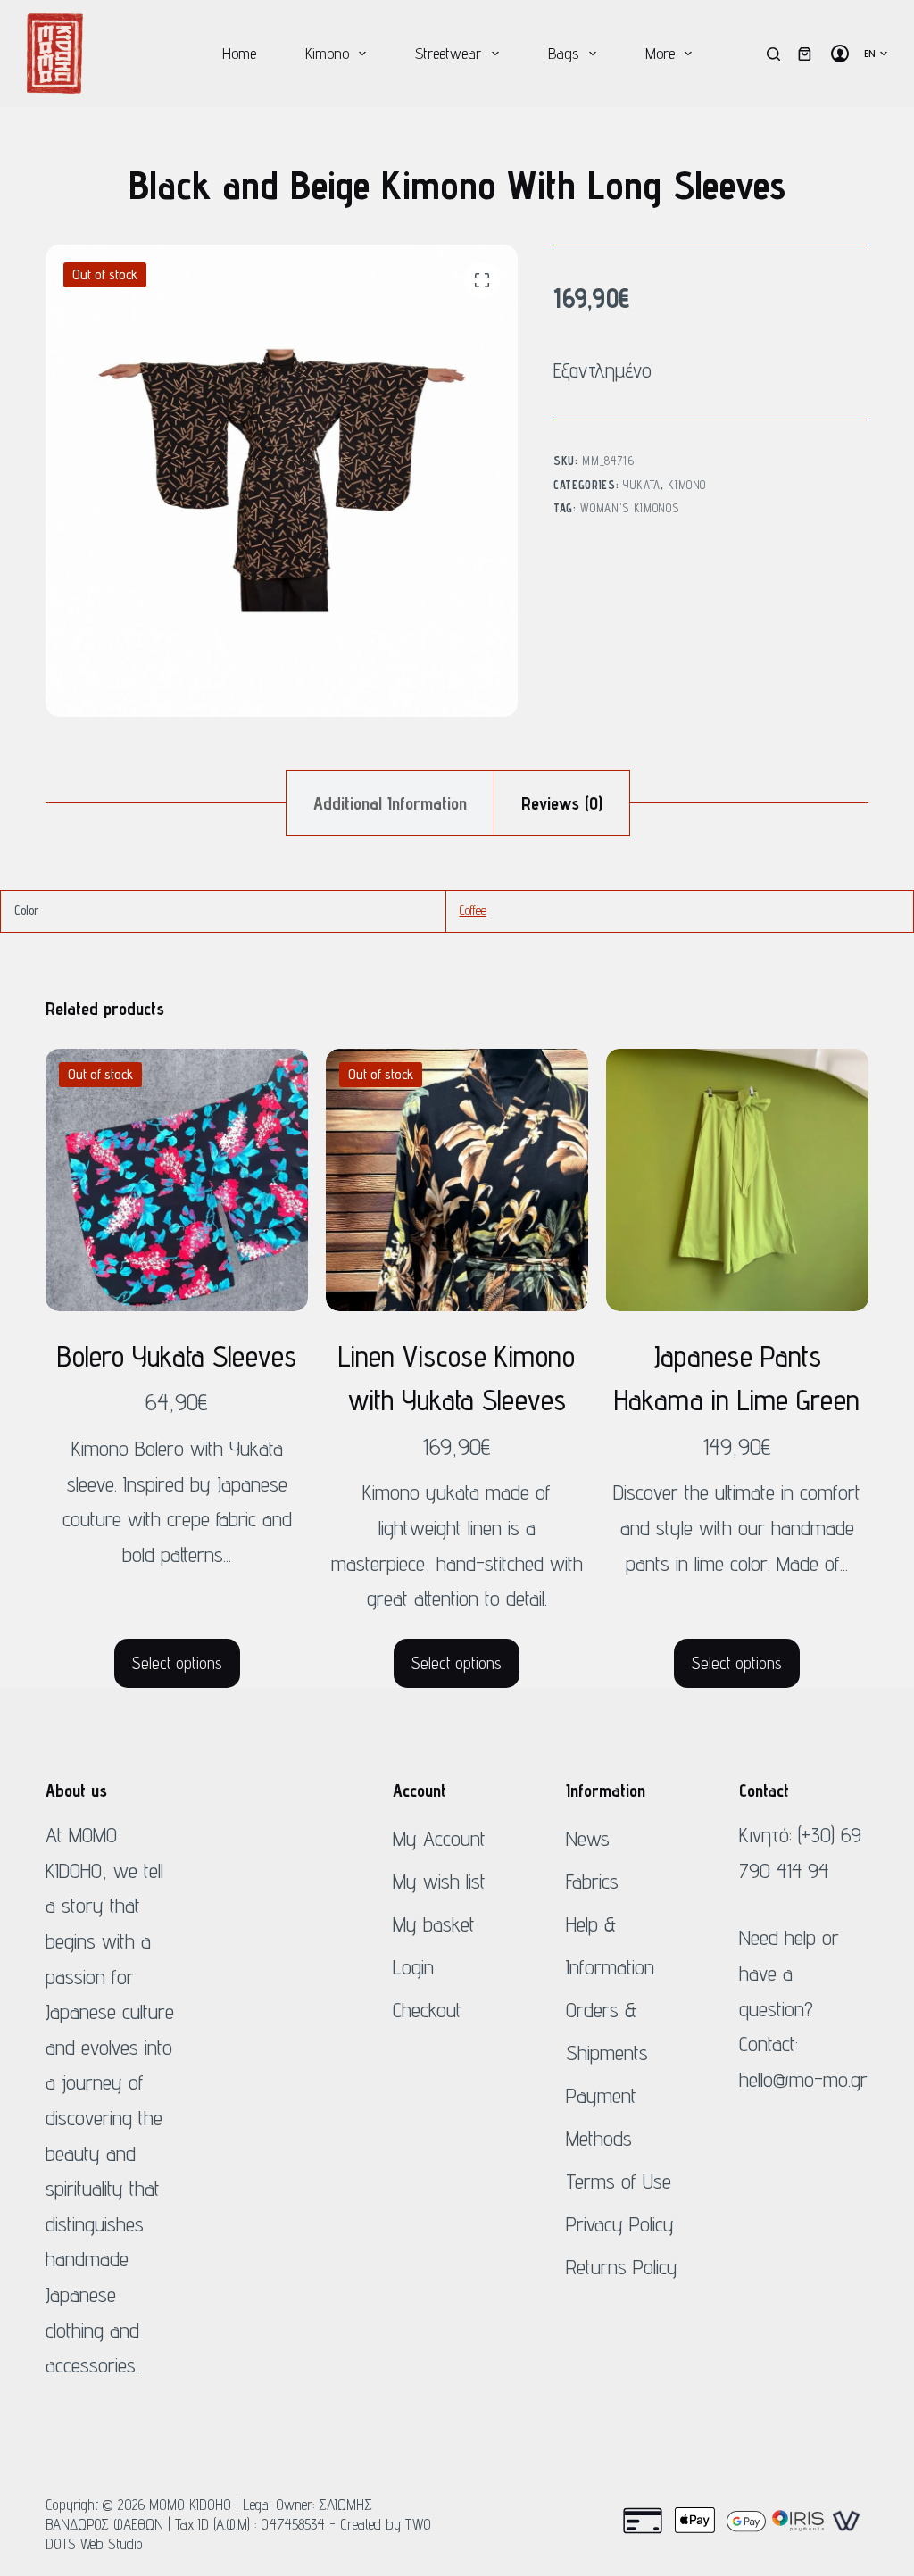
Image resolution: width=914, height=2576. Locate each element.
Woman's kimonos (629, 508)
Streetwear (448, 53)
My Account (439, 1838)
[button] (876, 54)
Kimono (327, 53)
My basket (434, 1924)
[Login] (840, 54)
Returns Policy (622, 2267)
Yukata (642, 485)
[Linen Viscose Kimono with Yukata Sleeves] (457, 1180)
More (660, 53)
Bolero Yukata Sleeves (177, 1356)
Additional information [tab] (390, 803)
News (588, 1838)
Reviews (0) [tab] (562, 803)
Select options (177, 1663)
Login (413, 1967)
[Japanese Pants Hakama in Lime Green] (737, 1180)
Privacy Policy (620, 2224)
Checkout (427, 2010)
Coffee (473, 910)
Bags (563, 53)
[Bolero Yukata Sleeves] (177, 1180)
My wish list (439, 1881)
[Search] (773, 54)
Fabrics (592, 1881)
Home (239, 53)
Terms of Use (619, 2181)
